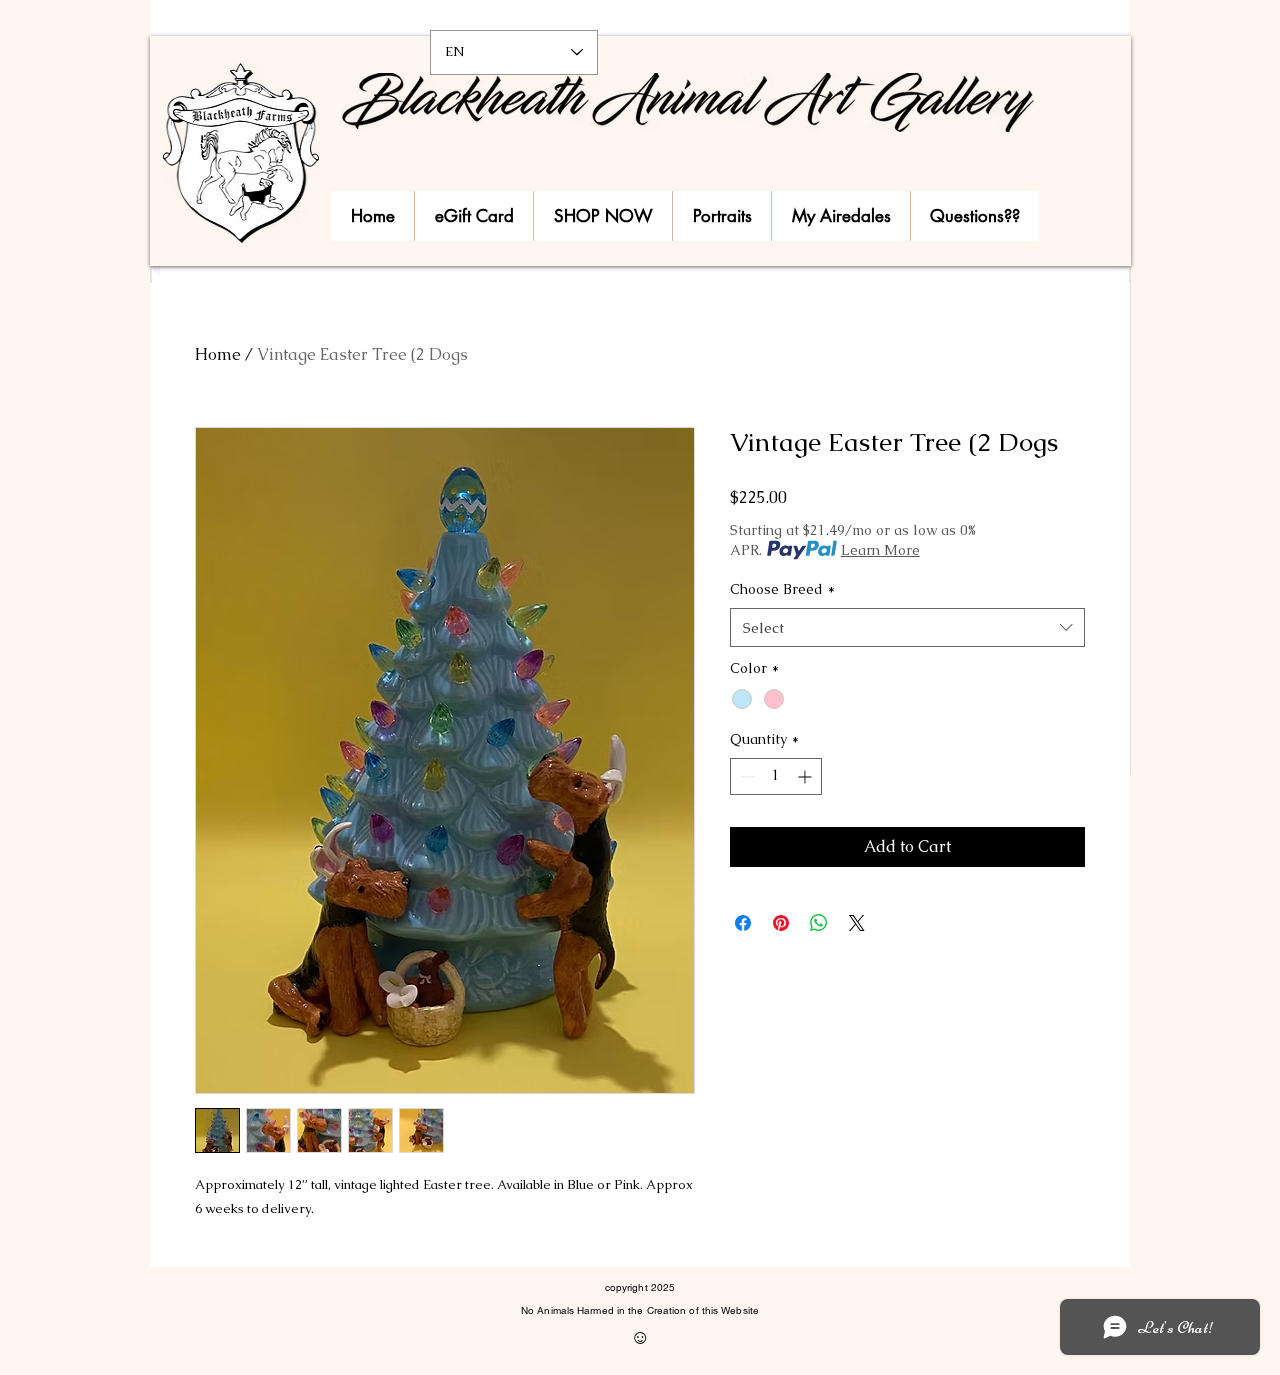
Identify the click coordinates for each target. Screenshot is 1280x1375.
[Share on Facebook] (743, 923)
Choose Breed (782, 589)
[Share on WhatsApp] (819, 923)
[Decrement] (745, 776)
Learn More (880, 550)
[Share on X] (857, 923)
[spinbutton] (776, 776)
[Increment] (806, 776)
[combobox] (907, 627)
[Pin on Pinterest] (781, 923)
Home (218, 354)
